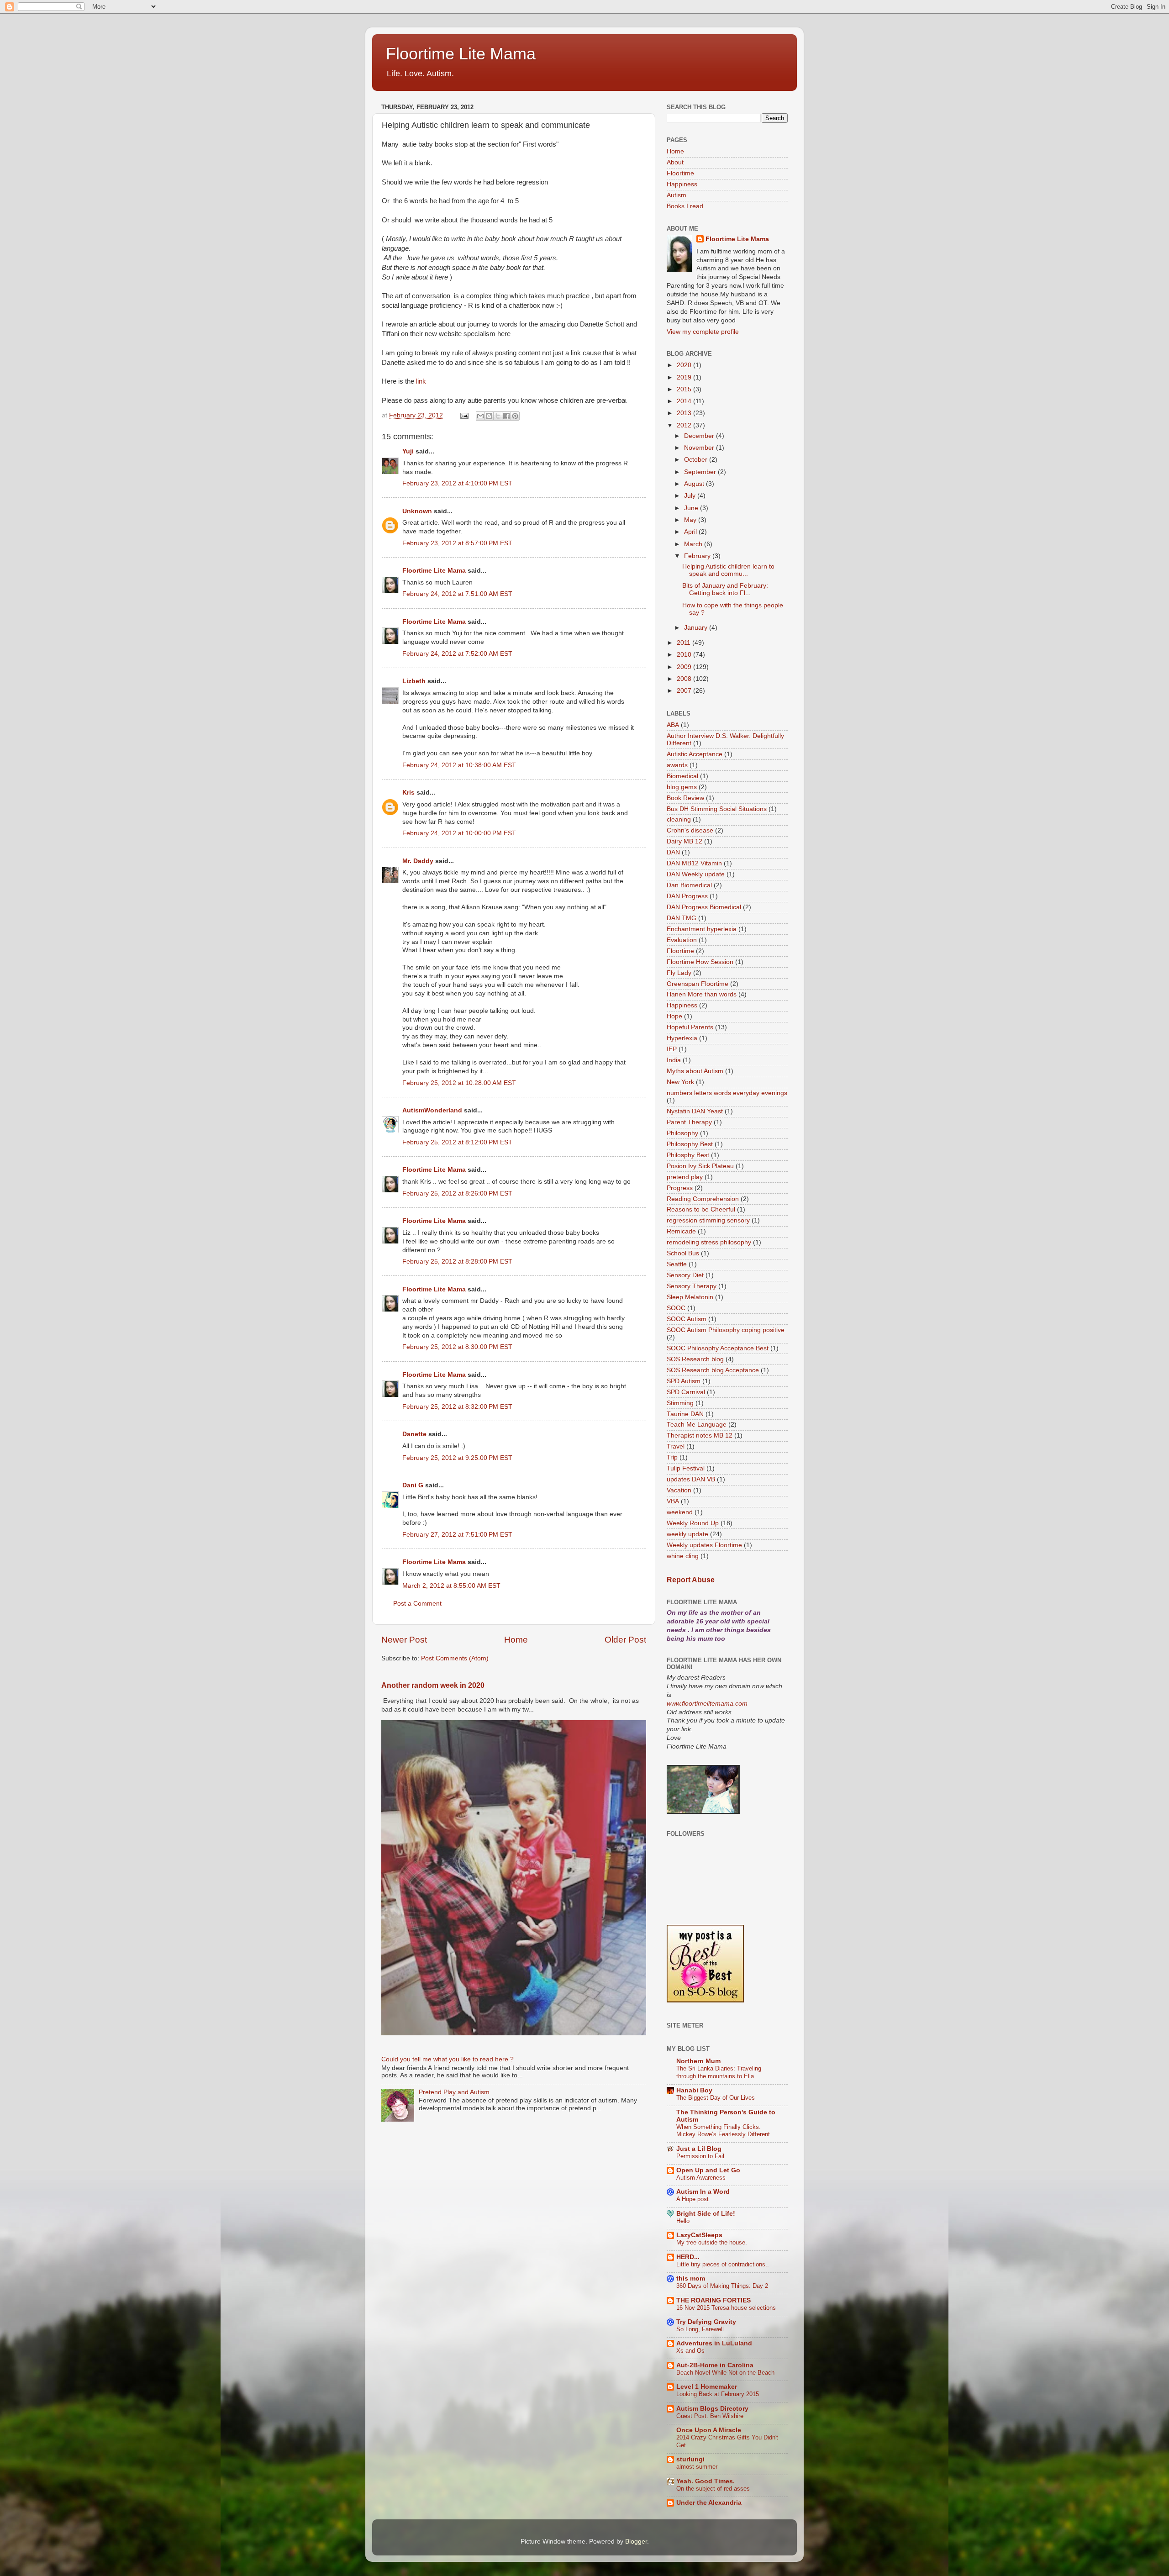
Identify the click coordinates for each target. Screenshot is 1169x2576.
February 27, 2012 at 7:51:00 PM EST (457, 1535)
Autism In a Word (703, 2192)
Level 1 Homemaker (707, 2387)
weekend (680, 1512)
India (674, 1060)
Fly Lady (679, 973)
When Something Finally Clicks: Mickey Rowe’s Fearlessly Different (723, 2131)
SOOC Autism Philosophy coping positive (726, 1330)
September (701, 472)
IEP (672, 1049)
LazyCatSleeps (699, 2235)
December (700, 436)
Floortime (680, 173)
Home (516, 1640)
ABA (673, 725)
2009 (685, 667)
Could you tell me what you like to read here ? (448, 2059)
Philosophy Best (690, 1144)
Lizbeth (414, 681)
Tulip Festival (686, 1468)
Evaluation (682, 940)
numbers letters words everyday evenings (727, 1093)
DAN (673, 852)
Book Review (685, 798)
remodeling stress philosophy (709, 1242)
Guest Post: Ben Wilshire (710, 2416)
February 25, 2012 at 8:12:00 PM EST (457, 1142)
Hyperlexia (682, 1038)
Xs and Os (690, 2351)
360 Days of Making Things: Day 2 (722, 2286)
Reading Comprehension (703, 1199)
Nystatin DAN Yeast (695, 1111)
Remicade (681, 1231)
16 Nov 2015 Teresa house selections (726, 2308)
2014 (685, 401)
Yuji (408, 451)
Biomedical (682, 776)
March (694, 544)
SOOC (676, 1308)
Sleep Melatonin (690, 1297)
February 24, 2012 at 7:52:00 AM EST (457, 654)
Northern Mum (698, 2061)
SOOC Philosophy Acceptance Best (718, 1348)
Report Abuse (691, 1580)
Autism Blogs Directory (712, 2409)
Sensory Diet (685, 1275)
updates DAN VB (691, 1479)
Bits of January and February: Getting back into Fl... (725, 589)
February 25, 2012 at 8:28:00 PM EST (457, 1262)
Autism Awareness (701, 2178)
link (421, 381)
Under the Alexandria (709, 2503)
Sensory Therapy (692, 1286)
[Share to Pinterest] (515, 416)
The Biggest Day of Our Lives (716, 2098)
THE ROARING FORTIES (714, 2300)
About (675, 162)
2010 (685, 655)
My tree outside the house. (712, 2242)
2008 (685, 679)
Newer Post (404, 1640)
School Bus (683, 1253)
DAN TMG (682, 918)
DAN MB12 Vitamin (694, 863)
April (691, 532)
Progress (680, 1188)
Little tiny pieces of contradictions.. (723, 2264)
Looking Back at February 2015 (718, 2394)
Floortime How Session (700, 962)
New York (680, 1082)
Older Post (625, 1640)
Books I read (685, 206)
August (695, 484)
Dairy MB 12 (685, 841)
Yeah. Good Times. (706, 2481)
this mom (691, 2278)
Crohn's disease (690, 830)
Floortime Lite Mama (461, 54)
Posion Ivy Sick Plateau (700, 1166)
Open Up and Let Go (708, 2170)
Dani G (413, 1485)
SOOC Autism (687, 1319)
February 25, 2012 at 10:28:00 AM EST (459, 1083)
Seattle (677, 1264)
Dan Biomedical (689, 885)
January (697, 628)
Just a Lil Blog (699, 2149)
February (698, 556)
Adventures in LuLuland (714, 2343)
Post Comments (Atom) (455, 1658)
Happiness (682, 184)
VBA (673, 1501)
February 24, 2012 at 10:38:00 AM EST (459, 765)
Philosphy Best (688, 1155)
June (692, 508)
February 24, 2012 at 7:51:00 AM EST (457, 594)
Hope (674, 1016)
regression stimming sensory (708, 1220)
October (697, 460)
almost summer (697, 2467)
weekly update (687, 1534)
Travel (676, 1446)
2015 (685, 389)
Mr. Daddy (418, 861)
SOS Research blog (695, 1359)
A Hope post (692, 2199)
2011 (685, 643)
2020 (685, 365)
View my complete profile (703, 332)
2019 (685, 377)
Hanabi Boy (694, 2090)
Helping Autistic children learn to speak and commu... (728, 570)
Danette (414, 1434)
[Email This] (480, 416)
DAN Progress (687, 896)
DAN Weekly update (696, 874)
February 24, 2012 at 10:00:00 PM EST (459, 833)
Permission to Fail (700, 2156)
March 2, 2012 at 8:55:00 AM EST (451, 1586)
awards (677, 765)
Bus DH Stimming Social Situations (717, 809)
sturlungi (690, 2459)
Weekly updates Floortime (704, 1545)
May (691, 520)
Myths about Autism (695, 1071)
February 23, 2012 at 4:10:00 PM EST (457, 483)
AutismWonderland (432, 1110)
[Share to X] (498, 416)
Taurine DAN (685, 1414)
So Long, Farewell (700, 2329)
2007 (685, 691)
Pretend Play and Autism (454, 2092)
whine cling (683, 1556)
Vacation (679, 1490)
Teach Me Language (697, 1425)
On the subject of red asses (713, 2489)
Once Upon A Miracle (709, 2430)
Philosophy (682, 1133)
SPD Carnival (686, 1392)
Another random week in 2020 (433, 1685)
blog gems (682, 787)
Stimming (680, 1403)
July (691, 496)
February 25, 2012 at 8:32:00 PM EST (457, 1407)
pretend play (685, 1177)
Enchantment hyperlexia (702, 929)
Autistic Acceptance (695, 754)
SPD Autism (684, 1381)
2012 (685, 425)
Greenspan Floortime (698, 984)
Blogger (636, 2542)
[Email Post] (464, 415)
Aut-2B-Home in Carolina (715, 2365)
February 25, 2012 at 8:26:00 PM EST (457, 1193)
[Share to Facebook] (506, 416)
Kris (408, 793)
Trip (672, 1457)
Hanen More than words (702, 994)
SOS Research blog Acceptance (713, 1370)
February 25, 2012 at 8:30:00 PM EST (457, 1347)
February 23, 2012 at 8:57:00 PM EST (457, 543)
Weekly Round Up (693, 1523)
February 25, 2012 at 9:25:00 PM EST (457, 1458)
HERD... (688, 2257)
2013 (685, 413)
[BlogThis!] (489, 416)
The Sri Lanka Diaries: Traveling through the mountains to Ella (719, 2072)
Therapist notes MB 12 (700, 1436)
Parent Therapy (689, 1122)
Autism (677, 195)
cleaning (679, 819)
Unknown (417, 511)
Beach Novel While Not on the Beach (725, 2373)
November (700, 448)
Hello (683, 2221)
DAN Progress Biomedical (704, 907)
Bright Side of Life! (706, 2214)
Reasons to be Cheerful (701, 1209)
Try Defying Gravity (706, 2322)
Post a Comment (417, 1604)
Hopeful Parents (690, 1027)
